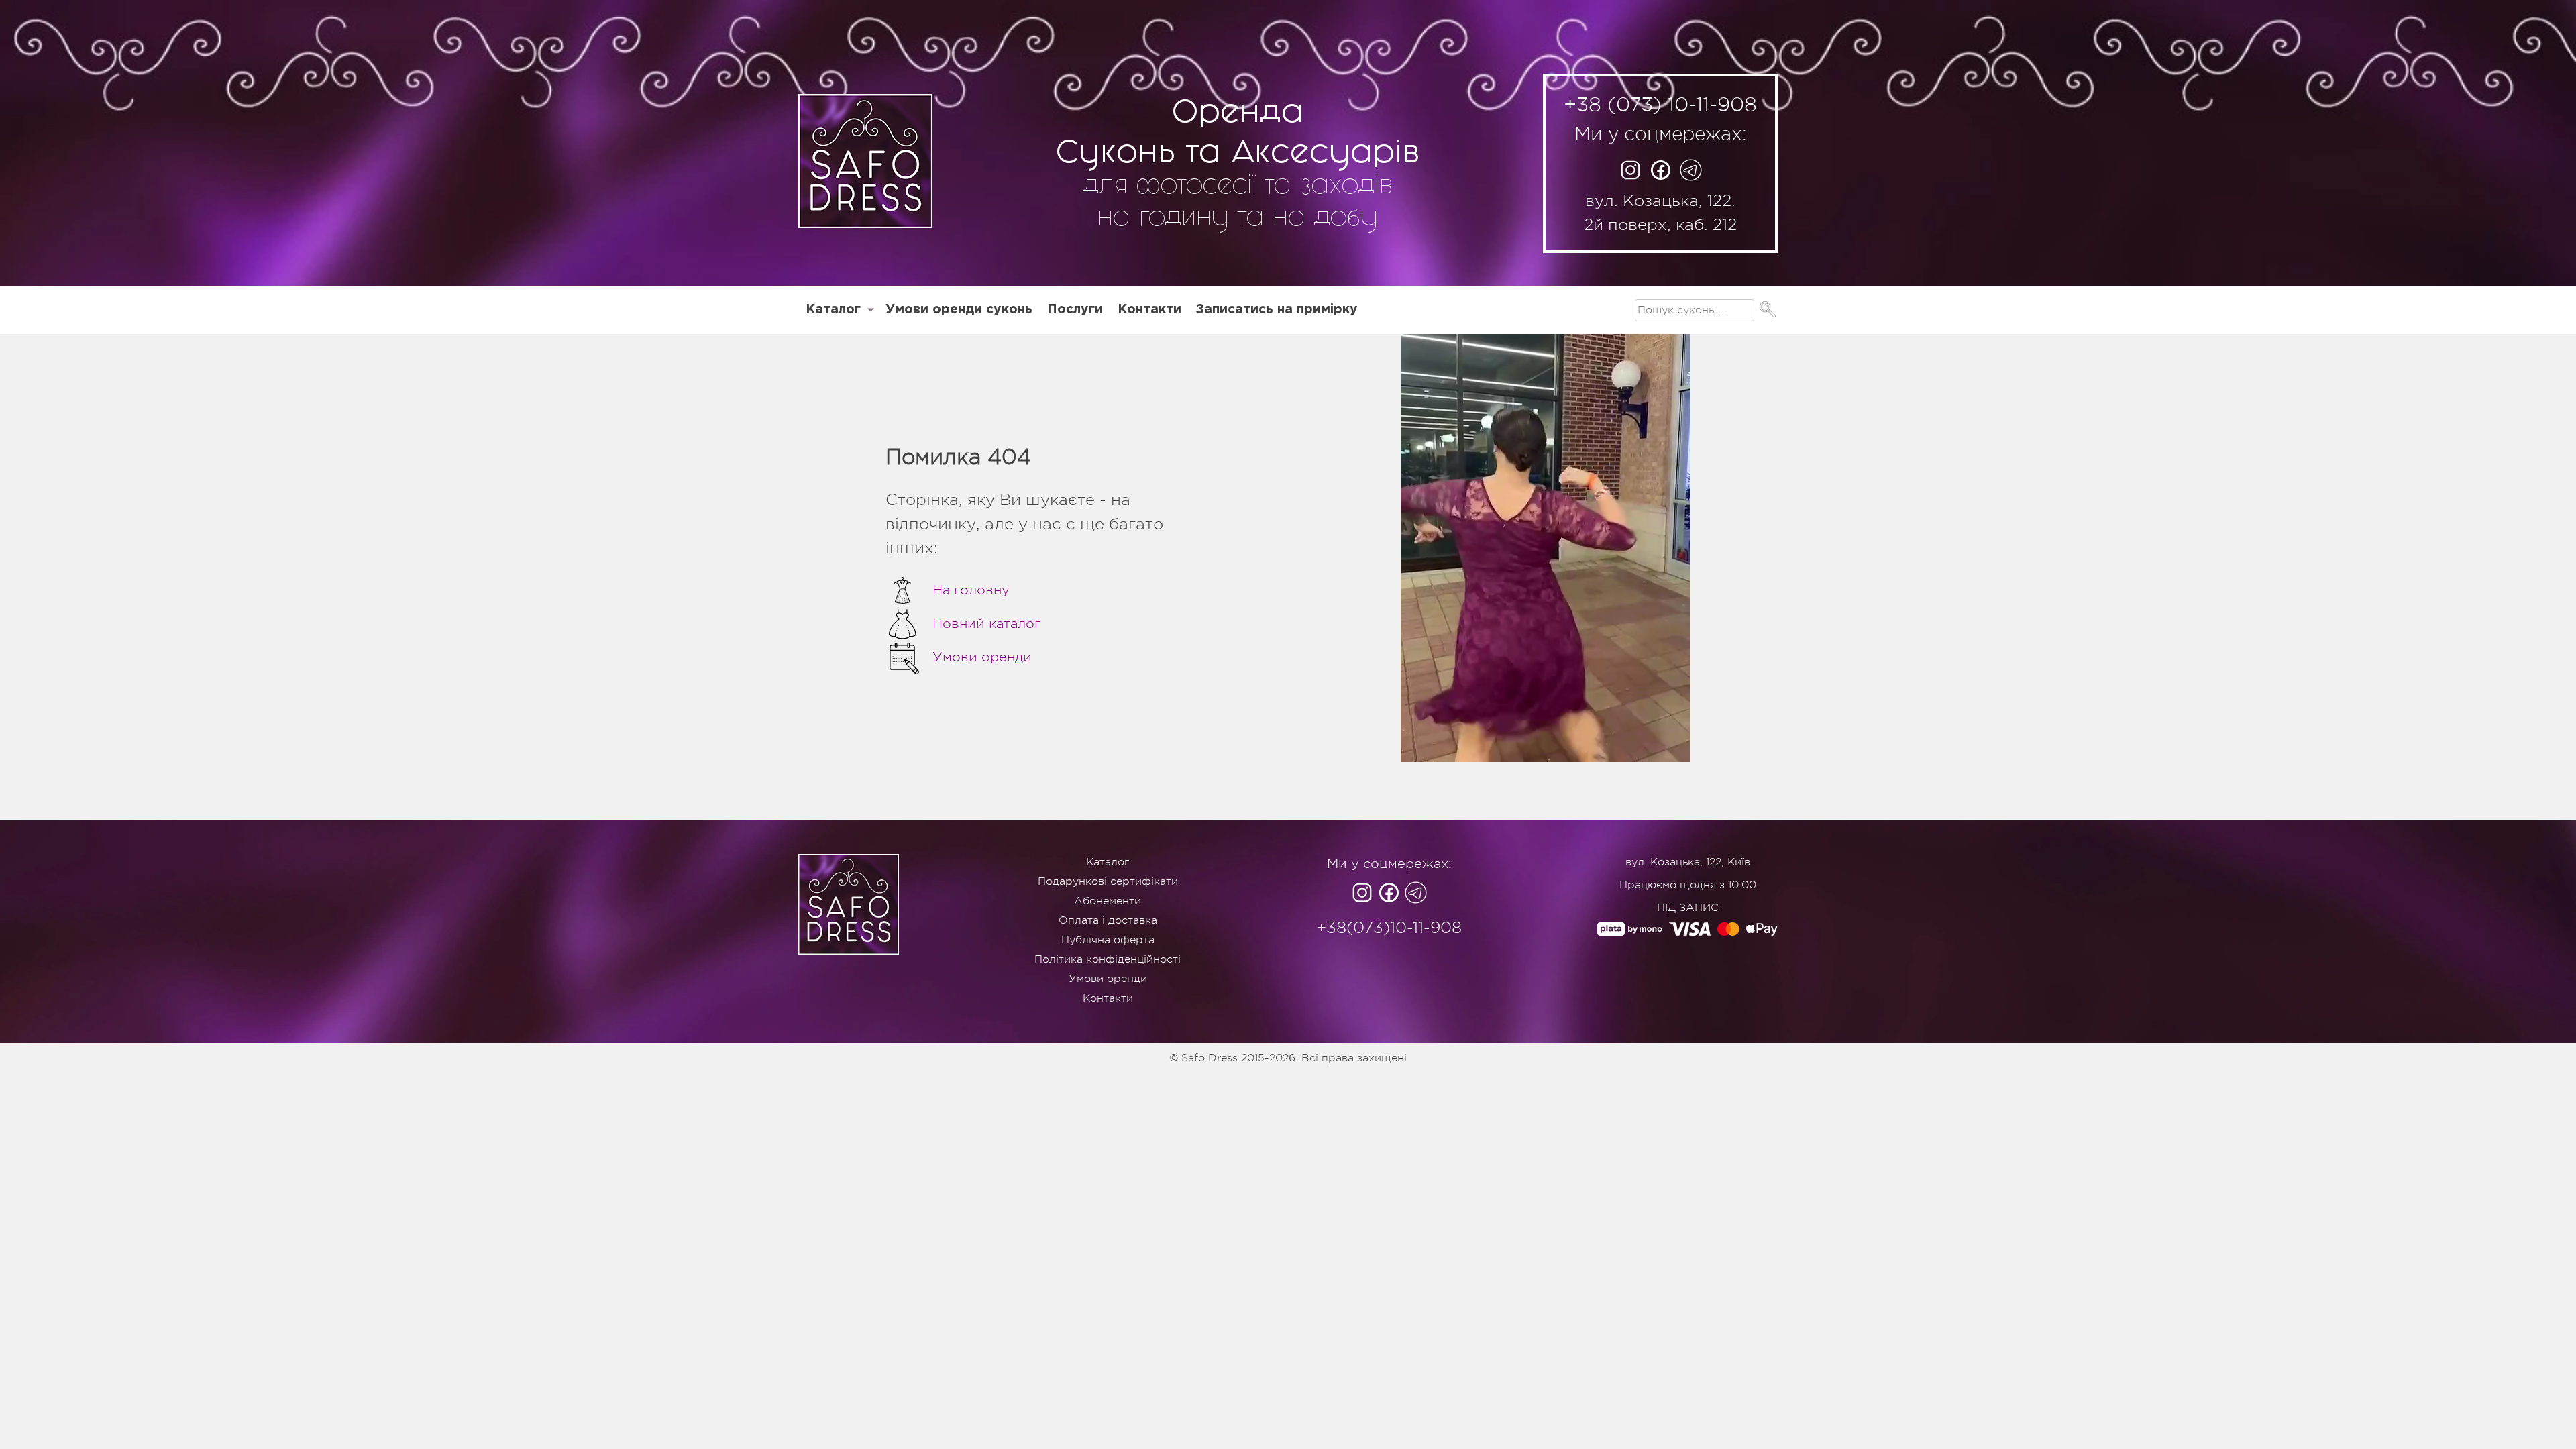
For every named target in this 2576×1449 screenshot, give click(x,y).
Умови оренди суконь (959, 310)
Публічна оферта (1108, 940)
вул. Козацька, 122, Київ (1688, 862)
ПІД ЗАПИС (1688, 908)
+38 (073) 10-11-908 (1660, 105)
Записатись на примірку (1277, 310)
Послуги (1075, 310)
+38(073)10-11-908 (1389, 928)
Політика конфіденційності (1108, 959)
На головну (971, 590)
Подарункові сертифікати (1108, 881)
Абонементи (1108, 901)
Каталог (833, 310)
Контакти (1149, 310)
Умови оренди (982, 657)
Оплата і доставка (1108, 920)
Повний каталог (986, 624)
